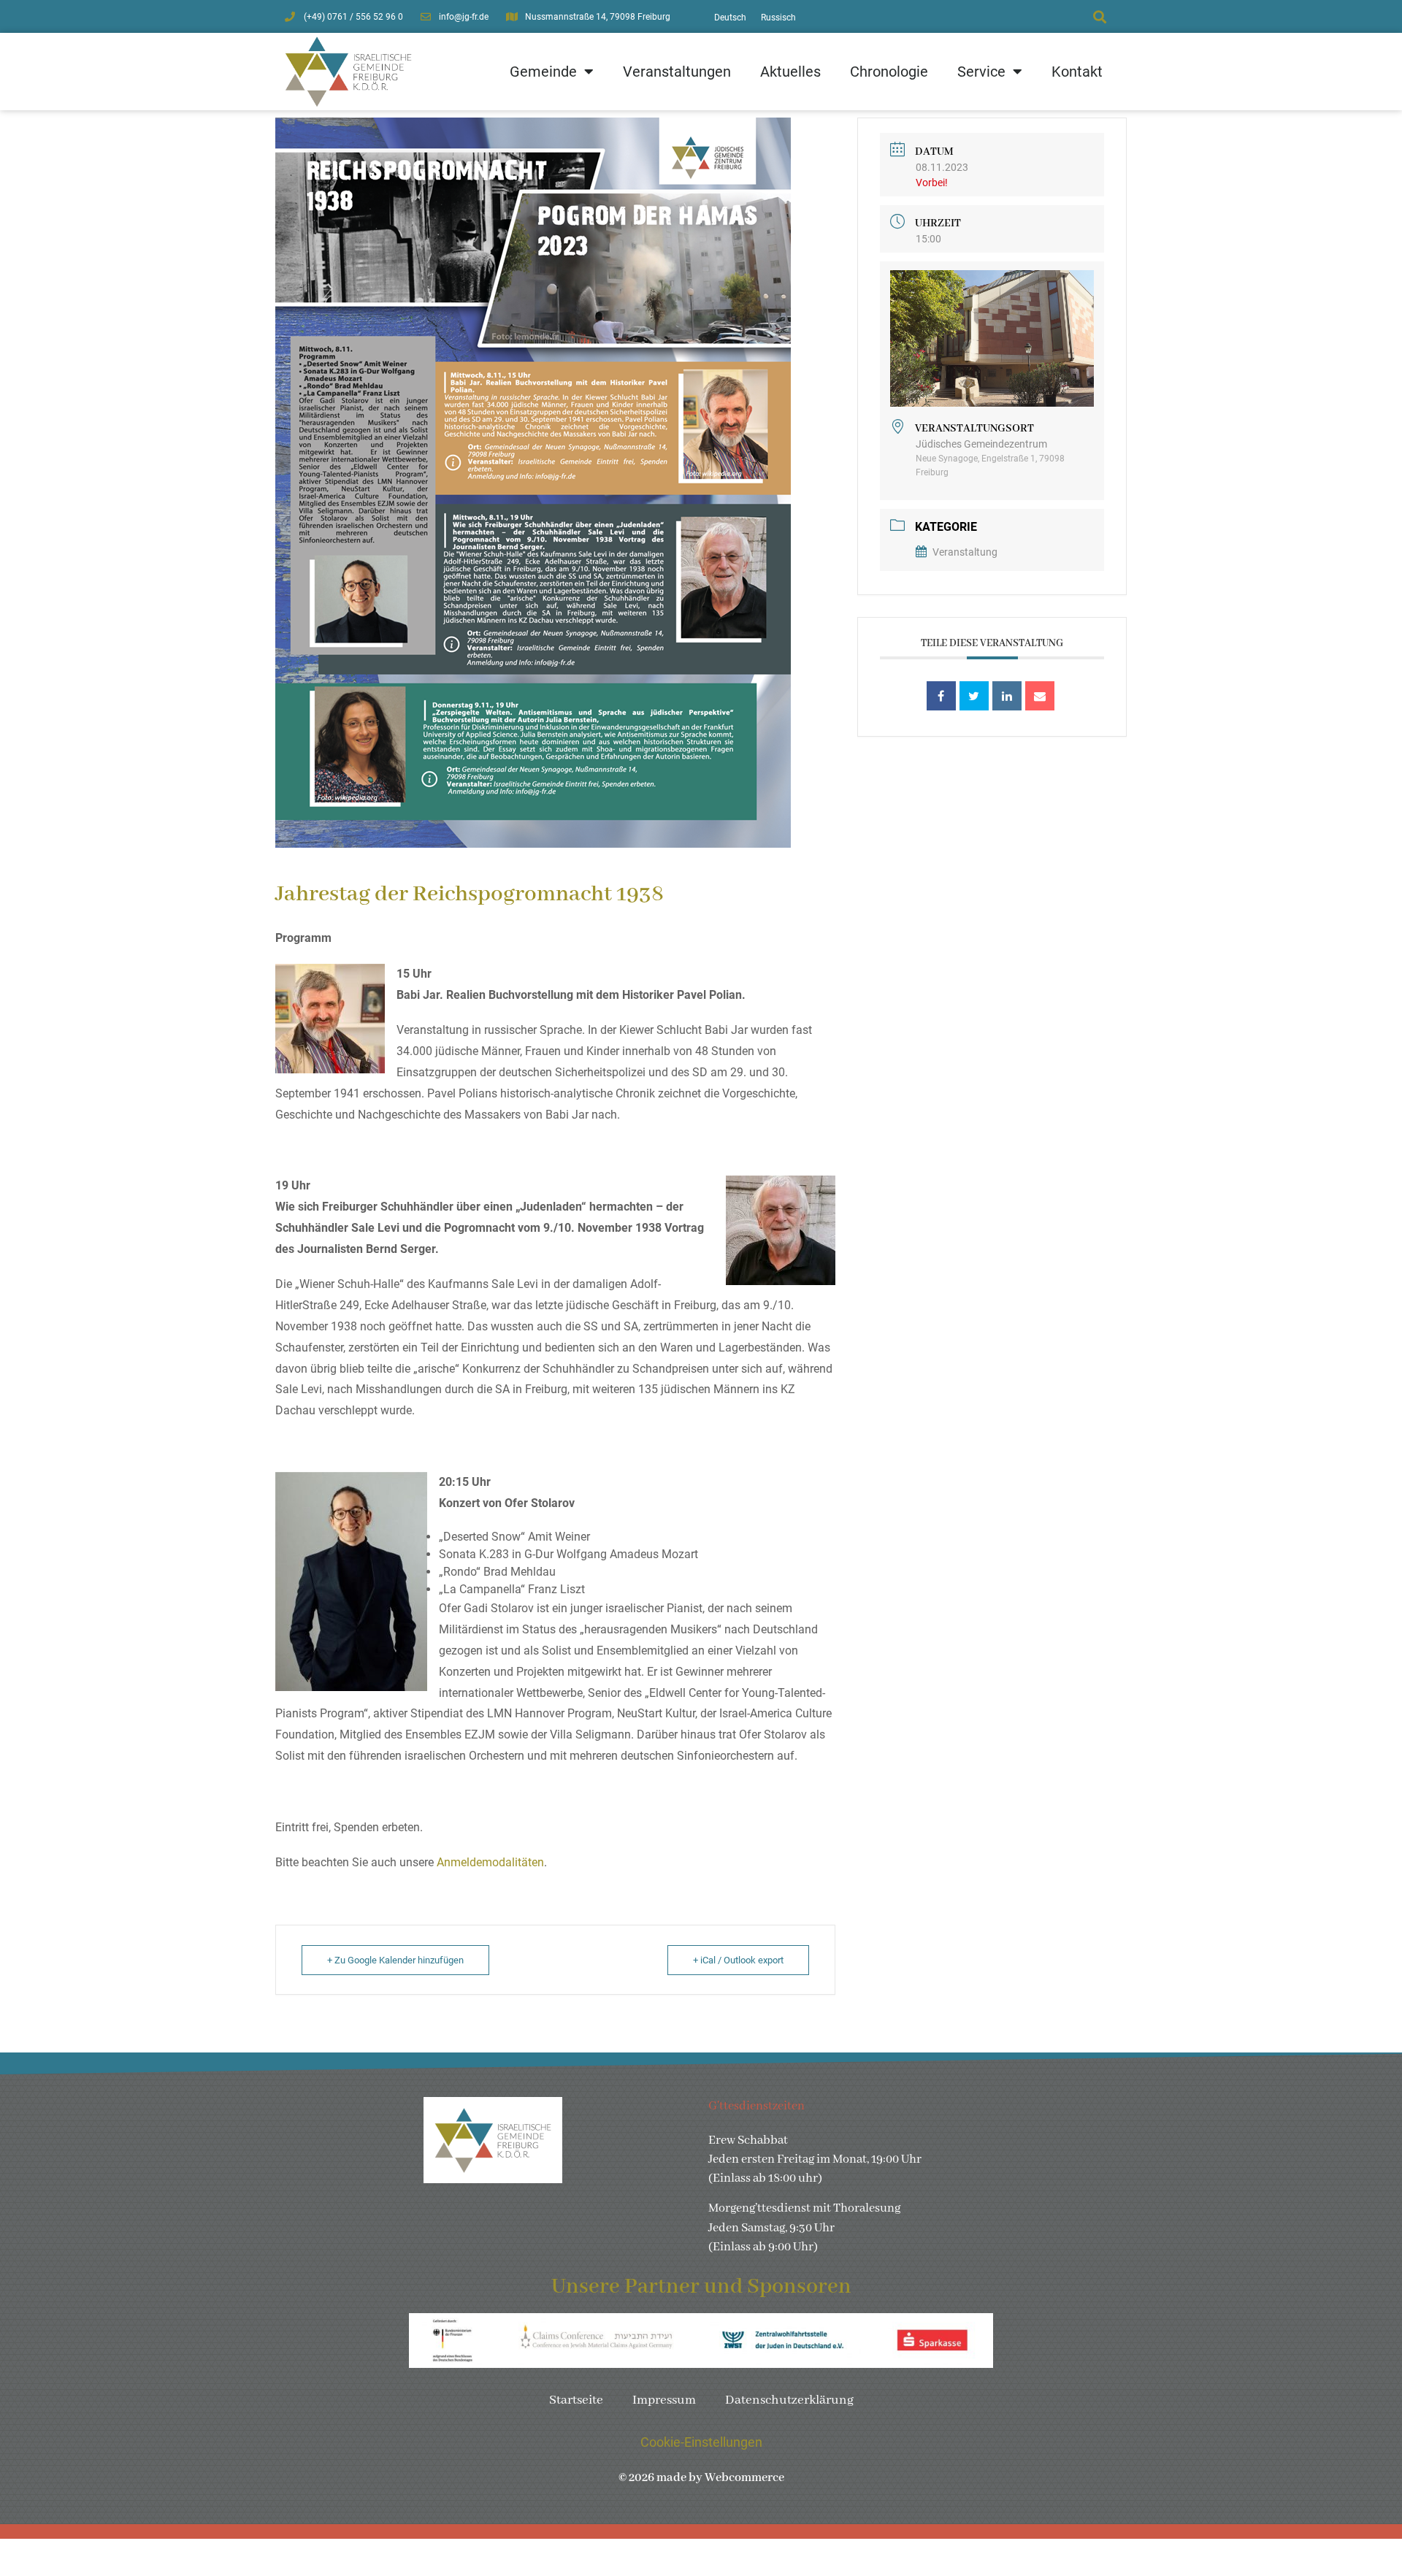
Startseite (576, 2400)
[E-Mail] (1040, 696)
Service (981, 72)
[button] (1099, 16)
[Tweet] (974, 696)
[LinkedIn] (1007, 696)
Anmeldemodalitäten (490, 1862)
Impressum (664, 2400)
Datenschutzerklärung (789, 2400)
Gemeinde (543, 72)
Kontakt (1077, 72)
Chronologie (889, 72)
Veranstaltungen (677, 72)
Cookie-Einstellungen (701, 2442)
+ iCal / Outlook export (738, 1960)
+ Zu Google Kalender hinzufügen (395, 1960)
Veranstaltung (965, 552)
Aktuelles (790, 72)
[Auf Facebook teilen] (941, 696)
